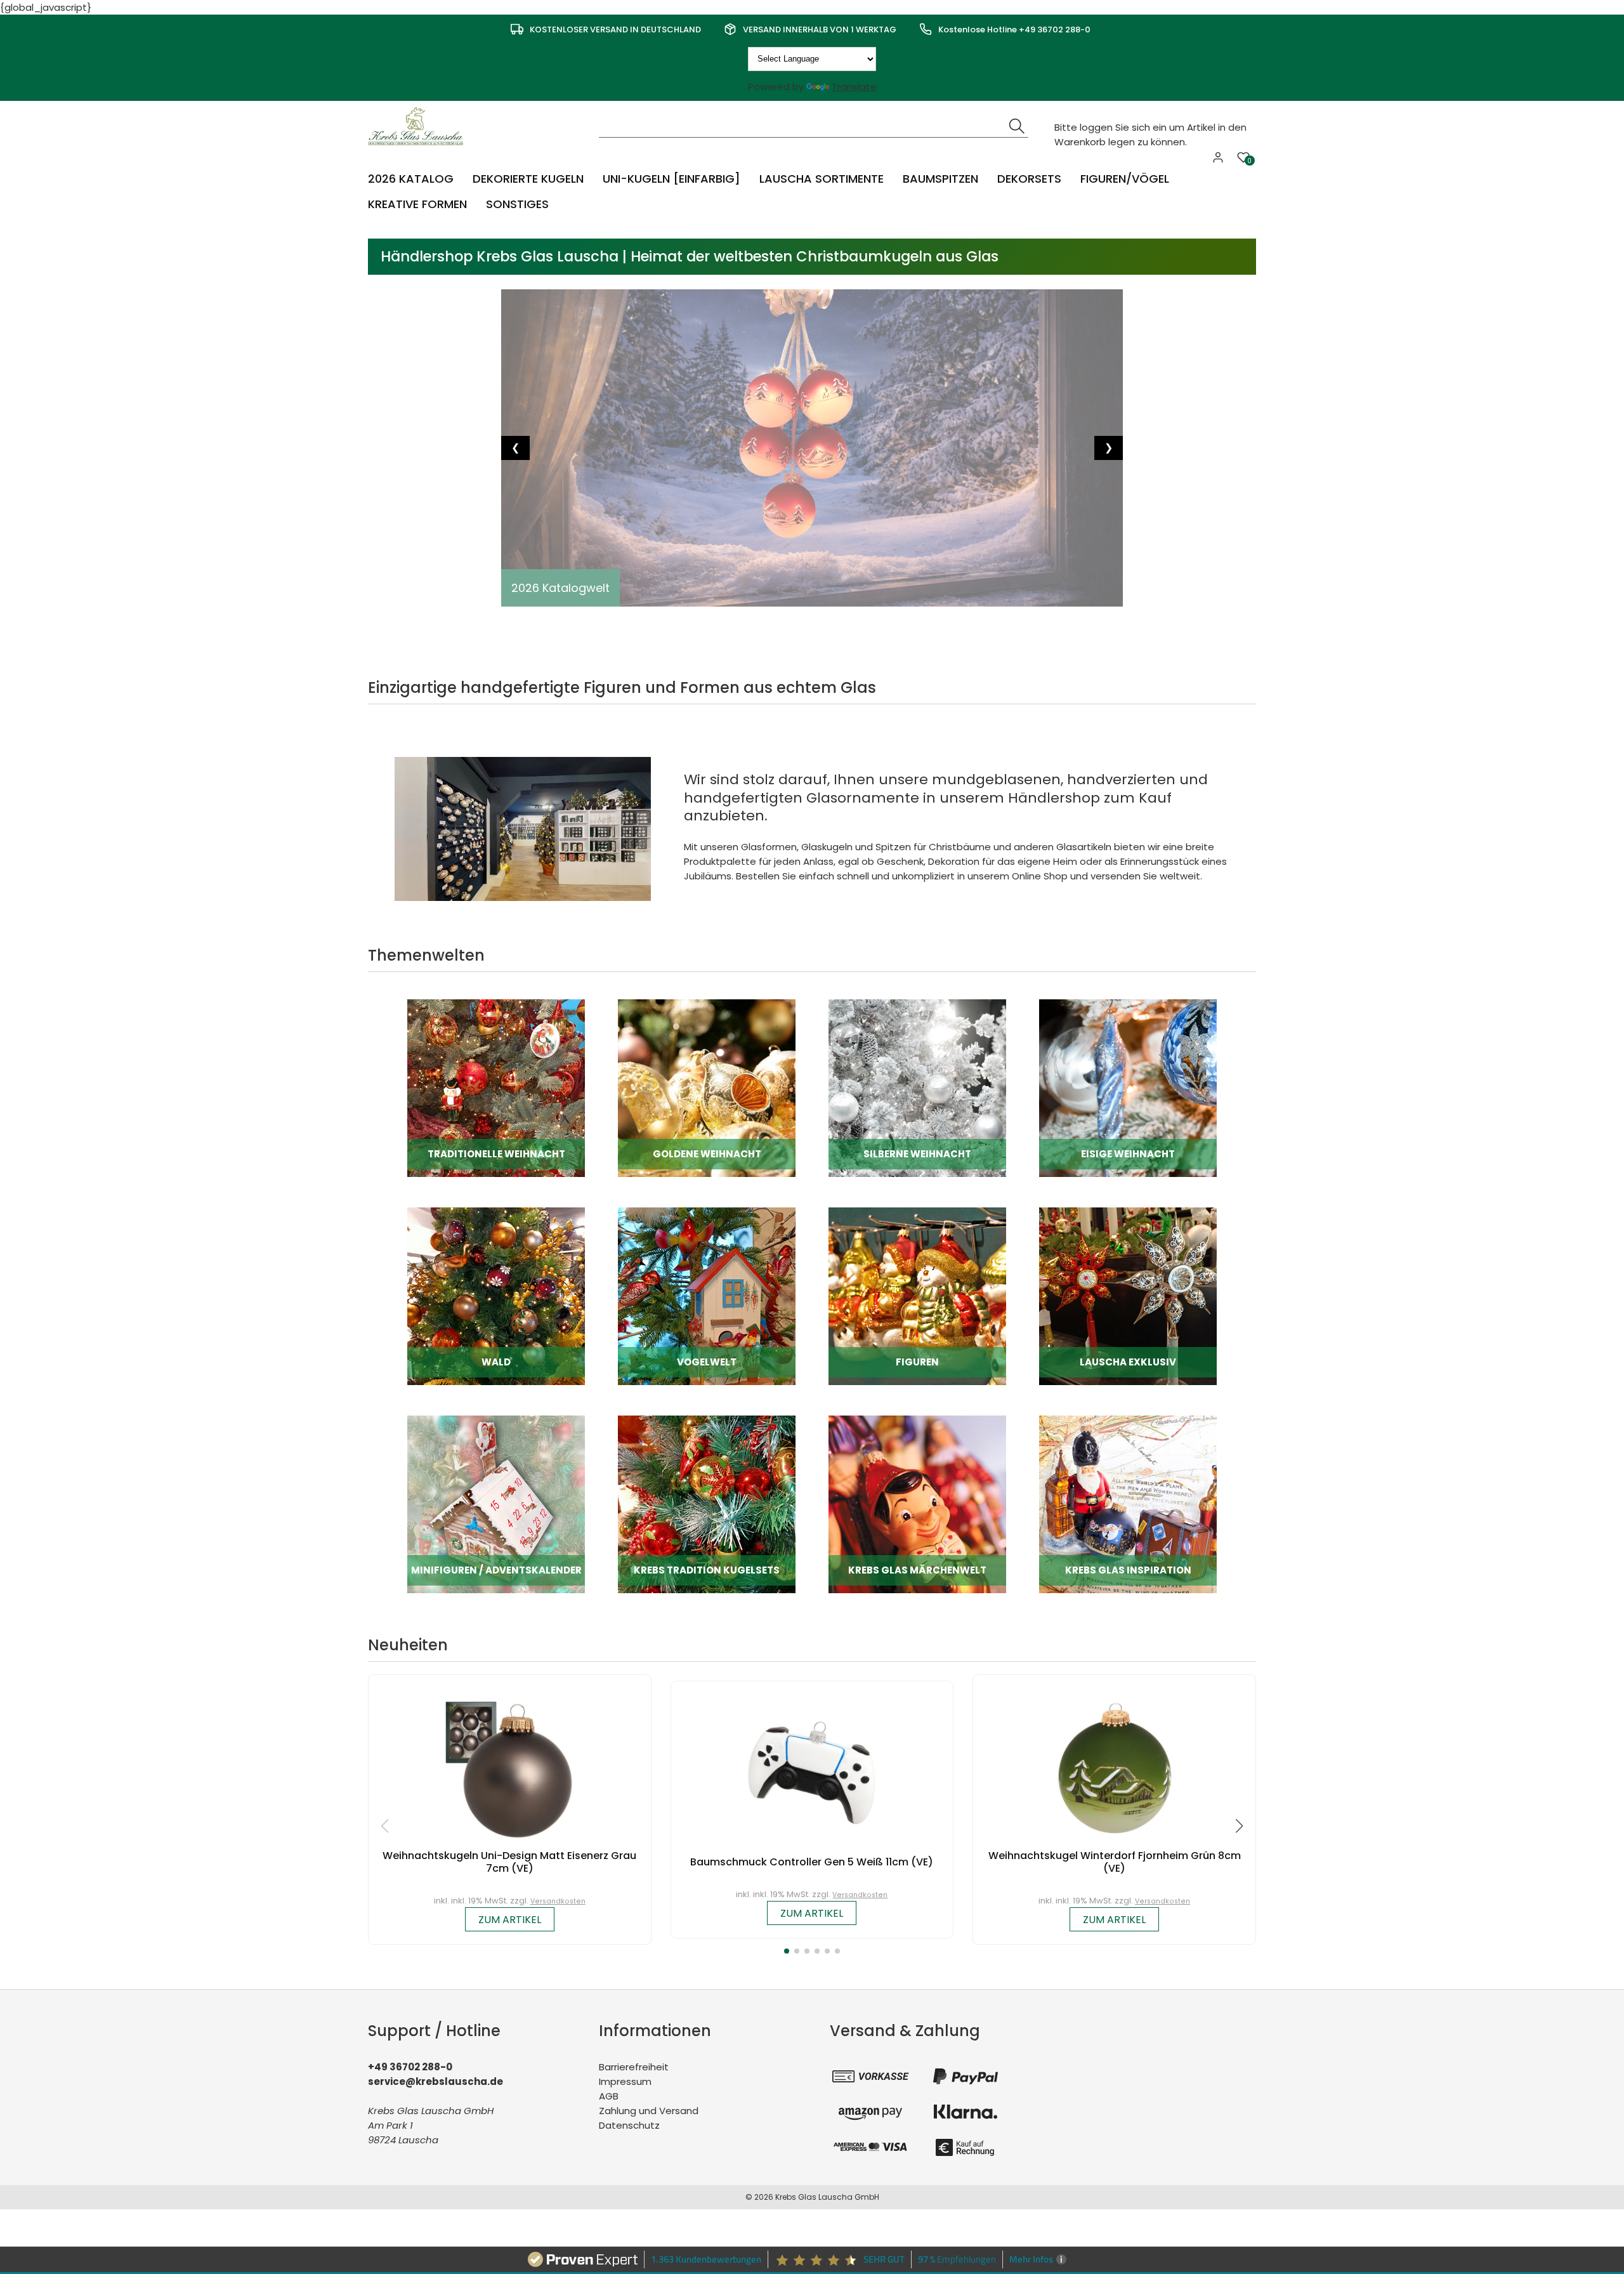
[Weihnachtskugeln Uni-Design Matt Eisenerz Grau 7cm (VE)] (509, 1766)
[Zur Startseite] (419, 125)
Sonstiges (517, 204)
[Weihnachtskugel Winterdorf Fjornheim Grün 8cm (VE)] (1115, 1766)
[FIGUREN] (917, 1296)
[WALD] (496, 1296)
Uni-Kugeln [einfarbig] (671, 179)
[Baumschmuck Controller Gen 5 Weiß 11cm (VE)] (812, 1772)
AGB (609, 2096)
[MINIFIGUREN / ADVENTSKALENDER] (496, 1504)
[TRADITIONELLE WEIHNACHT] (496, 1088)
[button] (787, 1951)
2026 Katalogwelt (560, 588)
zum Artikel (510, 1920)
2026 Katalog (411, 179)
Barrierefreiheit (634, 2067)
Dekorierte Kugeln (528, 179)
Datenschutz (629, 2125)
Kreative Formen (417, 204)
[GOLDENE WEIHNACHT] (707, 1088)
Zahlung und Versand (649, 2111)
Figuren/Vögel (1125, 179)
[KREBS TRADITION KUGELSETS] (707, 1504)
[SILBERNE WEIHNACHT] (917, 1088)
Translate (854, 87)
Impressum (625, 2081)
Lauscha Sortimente (822, 179)
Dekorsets (1029, 179)
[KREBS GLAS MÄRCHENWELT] (917, 1504)
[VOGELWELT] (707, 1296)
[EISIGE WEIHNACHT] (1128, 1088)
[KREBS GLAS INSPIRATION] (1128, 1504)
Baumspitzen (940, 179)
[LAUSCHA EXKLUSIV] (1128, 1296)
